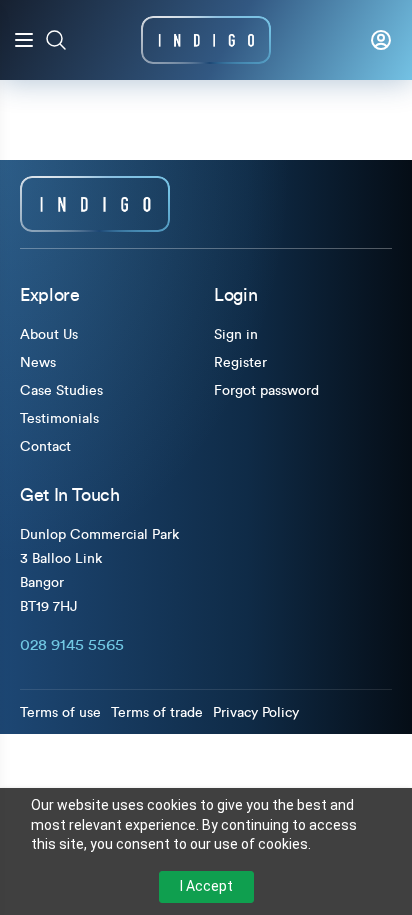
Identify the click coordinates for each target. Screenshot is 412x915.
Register (240, 363)
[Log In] (381, 40)
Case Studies (61, 391)
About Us (49, 335)
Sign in (236, 335)
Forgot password (266, 391)
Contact (45, 447)
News (38, 363)
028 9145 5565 (72, 645)
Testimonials (59, 419)
